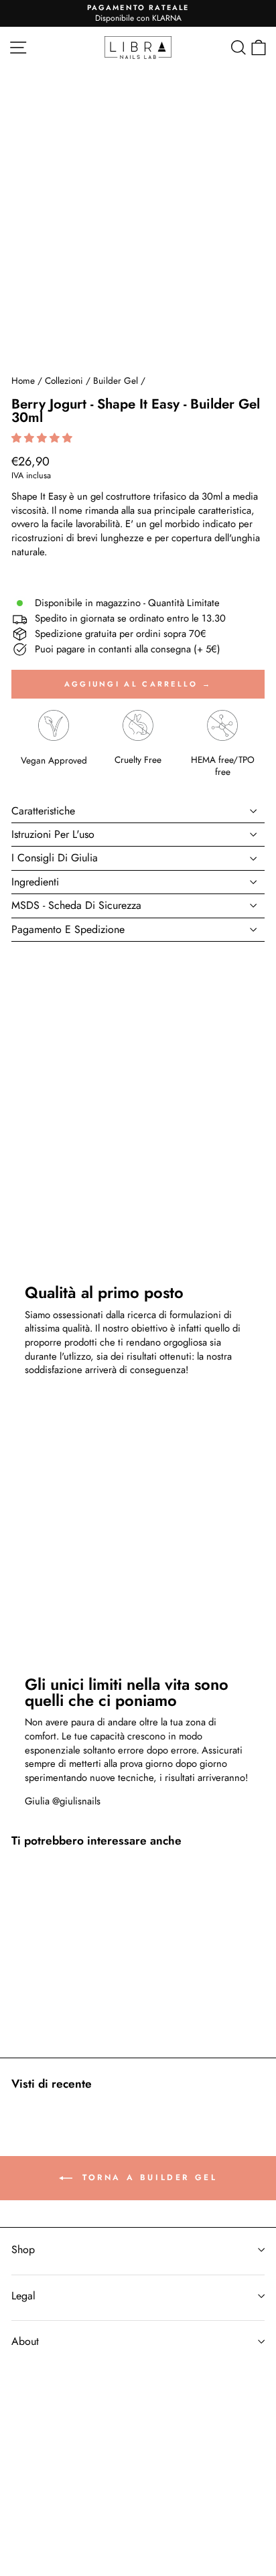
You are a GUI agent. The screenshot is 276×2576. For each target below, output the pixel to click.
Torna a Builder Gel (148, 2177)
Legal (23, 2296)
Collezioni (64, 380)
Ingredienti (35, 882)
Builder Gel (116, 380)
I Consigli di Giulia (55, 858)
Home (23, 380)
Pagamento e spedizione (68, 929)
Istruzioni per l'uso (53, 834)
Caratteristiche (43, 811)
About (25, 2341)
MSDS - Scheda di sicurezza (76, 905)
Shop (23, 2249)
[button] (43, 438)
